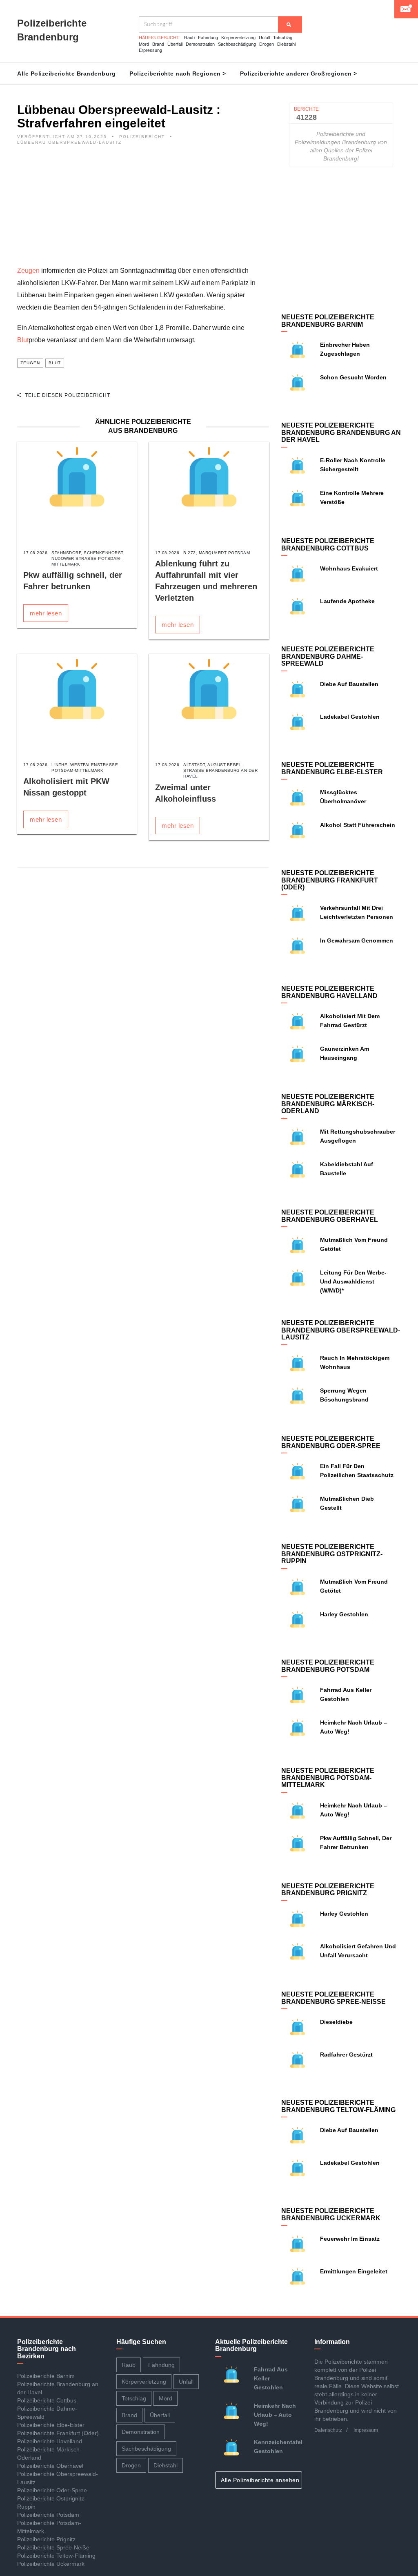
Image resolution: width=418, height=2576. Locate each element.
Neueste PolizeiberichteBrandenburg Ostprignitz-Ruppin (332, 1554)
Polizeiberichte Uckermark (51, 2564)
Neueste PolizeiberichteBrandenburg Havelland (329, 992)
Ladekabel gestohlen (350, 717)
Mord (144, 44)
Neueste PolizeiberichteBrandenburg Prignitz (328, 1890)
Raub (189, 38)
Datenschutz (328, 2430)
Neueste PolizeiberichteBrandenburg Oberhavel (330, 1216)
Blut (23, 340)
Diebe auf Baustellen (349, 684)
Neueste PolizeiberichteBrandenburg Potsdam (328, 1666)
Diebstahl (286, 44)
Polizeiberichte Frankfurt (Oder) (58, 2433)
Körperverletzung (238, 38)
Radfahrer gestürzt (346, 2055)
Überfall (175, 44)
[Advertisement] (143, 207)
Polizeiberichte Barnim (46, 2376)
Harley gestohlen (344, 1614)
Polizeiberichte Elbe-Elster (51, 2425)
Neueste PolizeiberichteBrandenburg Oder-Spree (331, 1442)
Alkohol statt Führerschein (358, 825)
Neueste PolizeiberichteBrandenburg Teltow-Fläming (338, 2106)
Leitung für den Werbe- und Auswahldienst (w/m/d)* (353, 1281)
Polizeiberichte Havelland (50, 2441)
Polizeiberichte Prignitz (46, 2539)
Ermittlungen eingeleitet (354, 2271)
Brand (158, 44)
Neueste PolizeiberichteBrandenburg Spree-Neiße (334, 1998)
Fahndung (208, 38)
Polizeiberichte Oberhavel (50, 2466)
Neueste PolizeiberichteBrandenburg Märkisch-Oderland (328, 1104)
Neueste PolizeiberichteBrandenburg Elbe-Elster (332, 768)
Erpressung (150, 50)
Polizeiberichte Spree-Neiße (53, 2547)
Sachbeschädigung (237, 44)
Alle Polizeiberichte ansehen (261, 2480)
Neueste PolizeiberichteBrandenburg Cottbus (328, 545)
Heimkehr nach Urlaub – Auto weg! (275, 2415)
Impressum (366, 2430)
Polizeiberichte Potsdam (48, 2515)
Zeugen (28, 271)
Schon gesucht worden (353, 377)
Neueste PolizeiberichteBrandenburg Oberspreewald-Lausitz (341, 1330)
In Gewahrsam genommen (357, 940)
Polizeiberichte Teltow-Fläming (56, 2556)
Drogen (267, 44)
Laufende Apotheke (347, 601)
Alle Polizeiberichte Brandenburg (66, 74)
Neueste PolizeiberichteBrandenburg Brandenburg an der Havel (341, 432)
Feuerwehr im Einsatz (350, 2239)
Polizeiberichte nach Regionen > (178, 74)
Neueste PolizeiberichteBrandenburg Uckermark (331, 2214)
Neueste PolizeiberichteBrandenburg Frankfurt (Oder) (330, 880)
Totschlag (283, 38)
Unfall (264, 38)
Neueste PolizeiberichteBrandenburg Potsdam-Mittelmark (328, 1778)
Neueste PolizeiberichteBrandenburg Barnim (328, 321)
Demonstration (200, 44)
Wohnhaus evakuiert (349, 568)
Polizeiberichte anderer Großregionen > (299, 74)
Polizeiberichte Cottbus (47, 2400)
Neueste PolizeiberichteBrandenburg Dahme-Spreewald (328, 656)
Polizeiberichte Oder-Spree (52, 2490)
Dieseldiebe (336, 2022)
